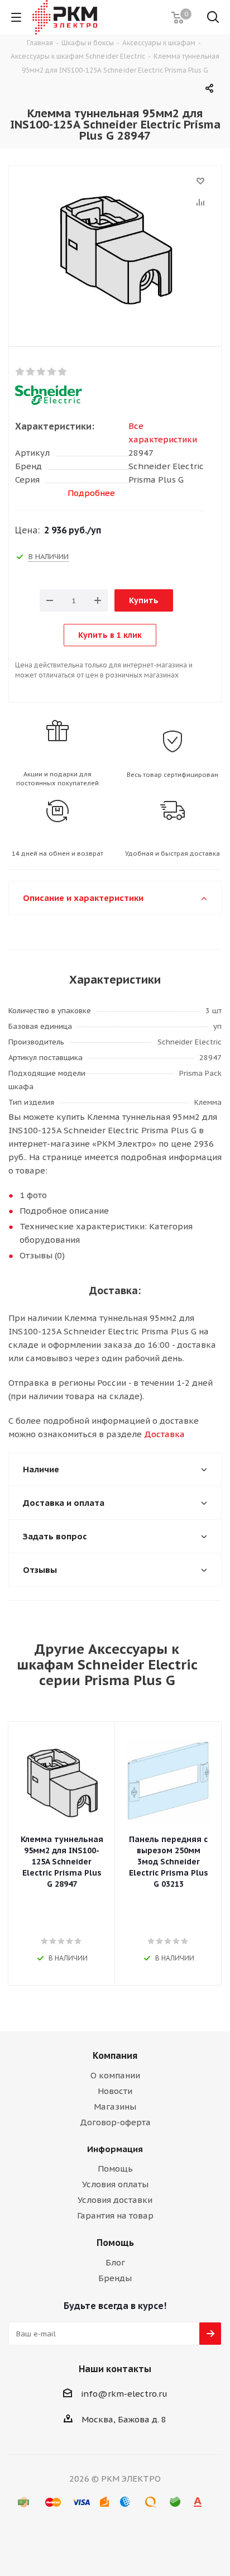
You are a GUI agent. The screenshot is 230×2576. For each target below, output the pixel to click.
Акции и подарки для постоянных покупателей (57, 779)
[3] (42, 372)
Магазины (115, 2107)
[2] (31, 372)
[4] (52, 372)
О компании (115, 2075)
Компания (115, 2055)
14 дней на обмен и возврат (57, 853)
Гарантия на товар (115, 2215)
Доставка (164, 1434)
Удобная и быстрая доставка (172, 853)
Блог (115, 2262)
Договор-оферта (115, 2122)
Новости (115, 2091)
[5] (63, 372)
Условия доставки (115, 2200)
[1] (20, 372)
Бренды (115, 2278)
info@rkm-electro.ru (124, 2394)
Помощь (115, 2169)
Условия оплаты (115, 2184)
